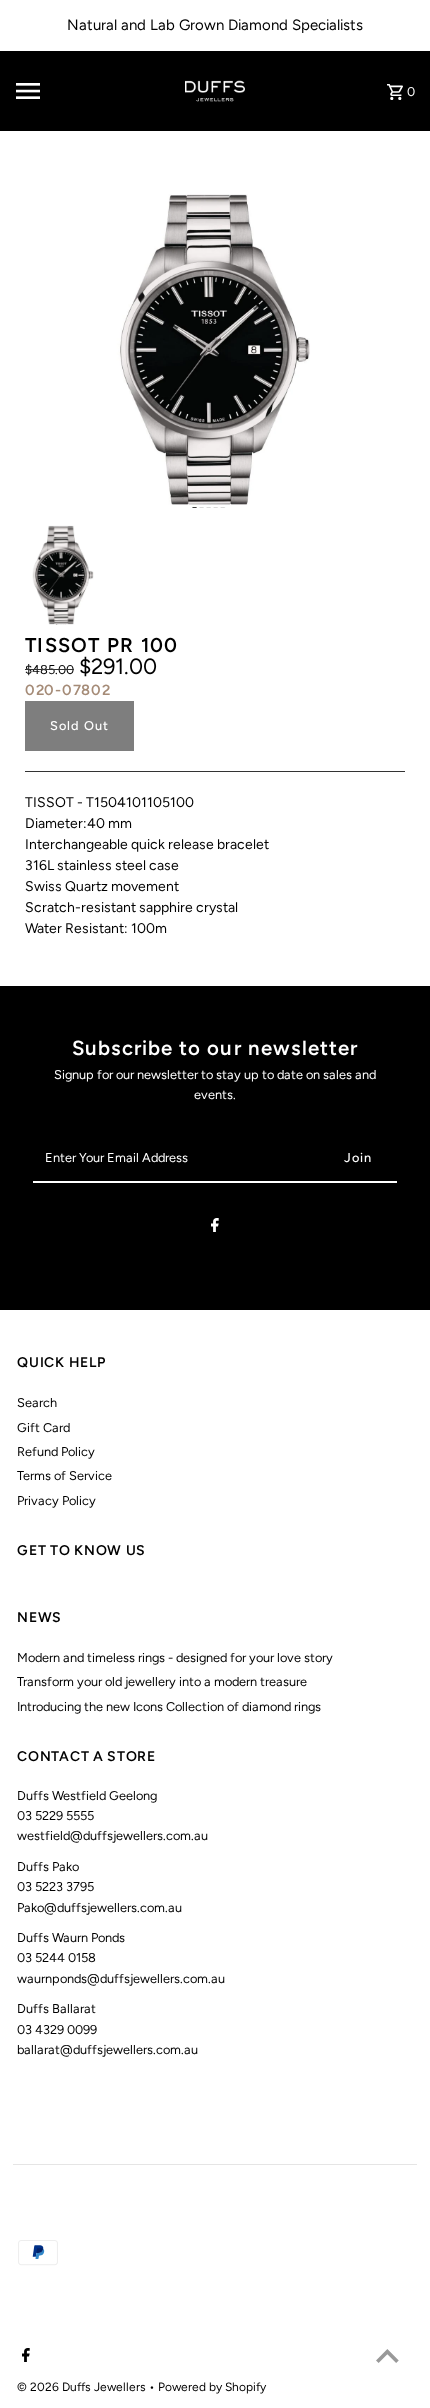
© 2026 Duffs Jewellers (83, 2387)
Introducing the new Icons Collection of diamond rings (169, 1706)
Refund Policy (56, 1451)
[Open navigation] (59, 91)
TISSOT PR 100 (102, 645)
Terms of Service (64, 1475)
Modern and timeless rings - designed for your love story (175, 1657)
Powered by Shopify (212, 2387)
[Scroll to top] (387, 2355)
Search (37, 1402)
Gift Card (43, 1427)
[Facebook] (215, 1228)
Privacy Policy (56, 1500)
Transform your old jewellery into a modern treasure (162, 1681)
